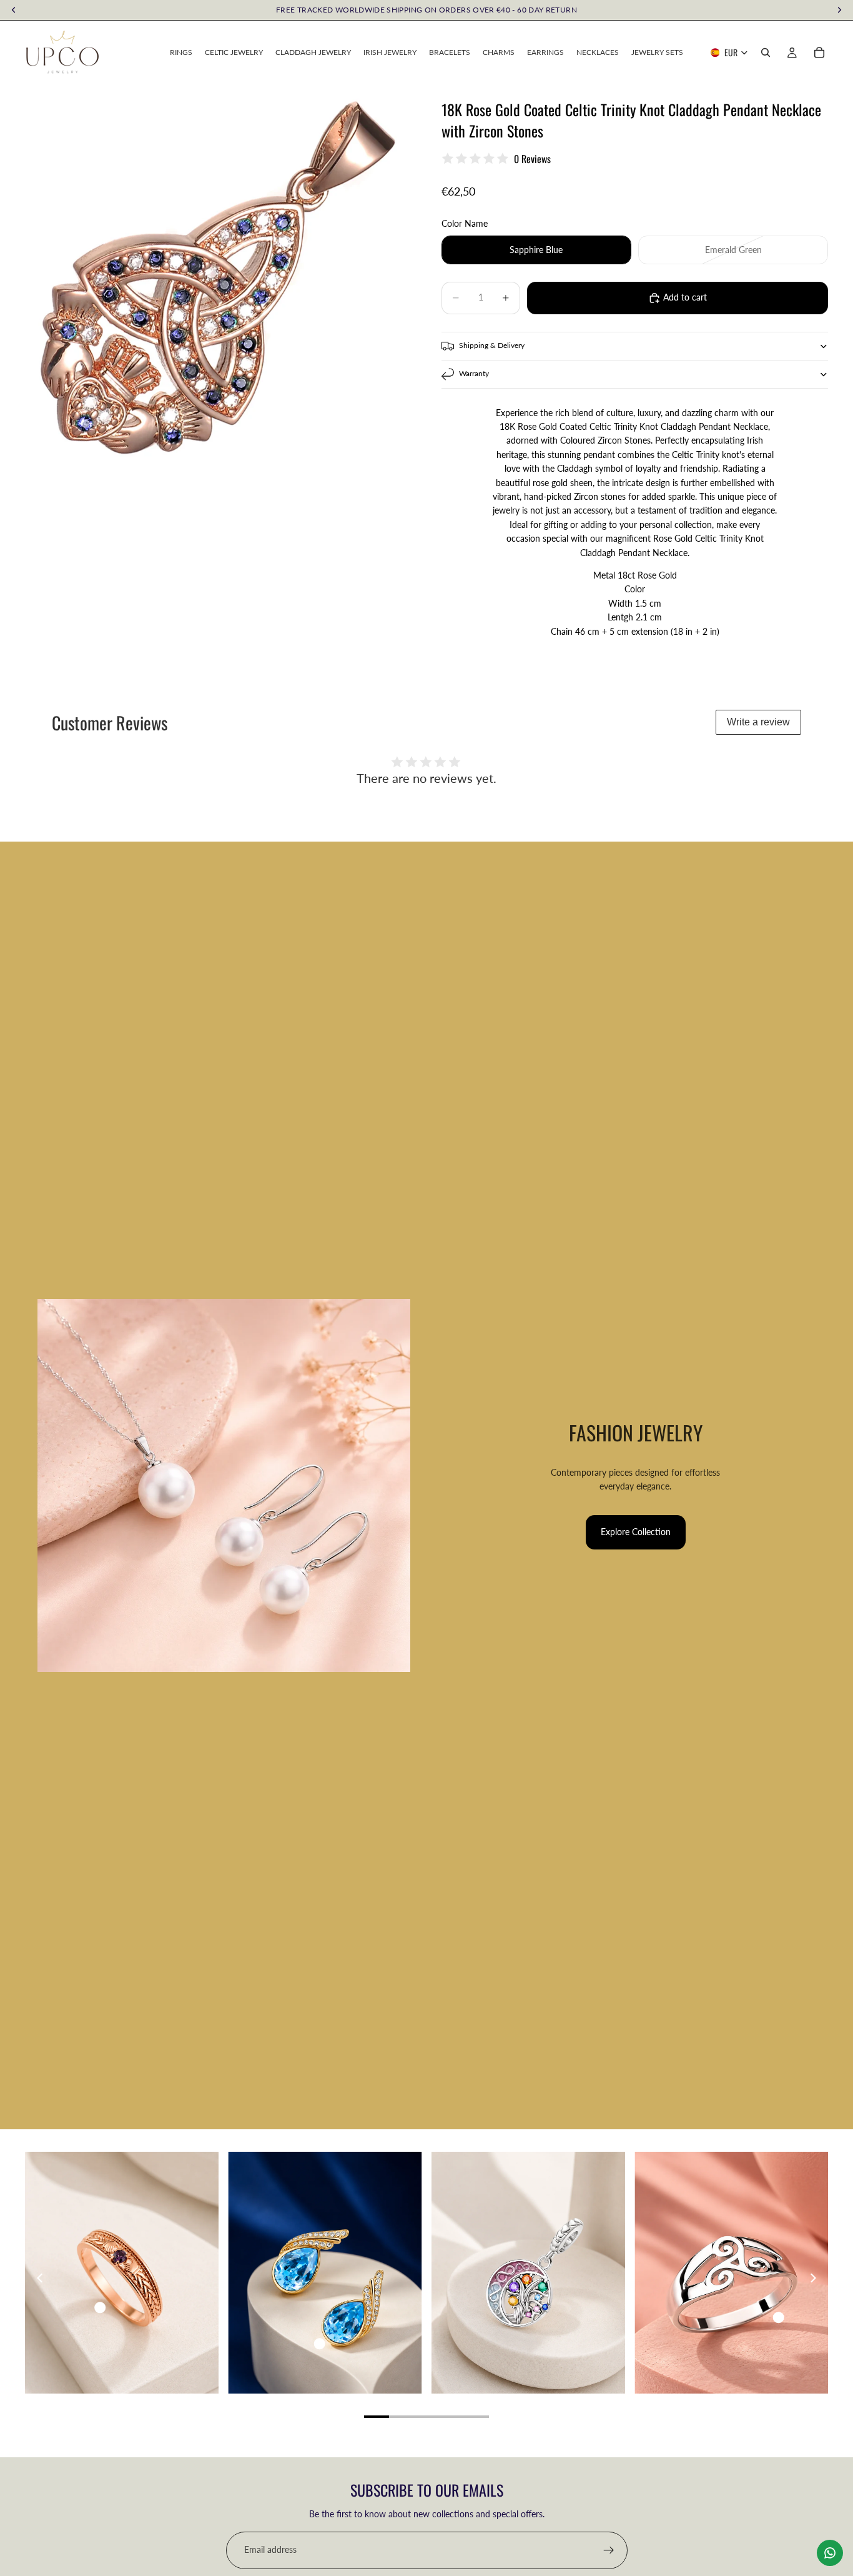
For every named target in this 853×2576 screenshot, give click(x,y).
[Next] (812, 2278)
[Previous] (41, 2278)
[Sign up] (609, 2550)
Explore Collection (636, 1532)
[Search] (766, 52)
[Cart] (819, 52)
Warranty (474, 373)
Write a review (758, 722)
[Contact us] (830, 2553)
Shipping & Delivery (492, 345)
